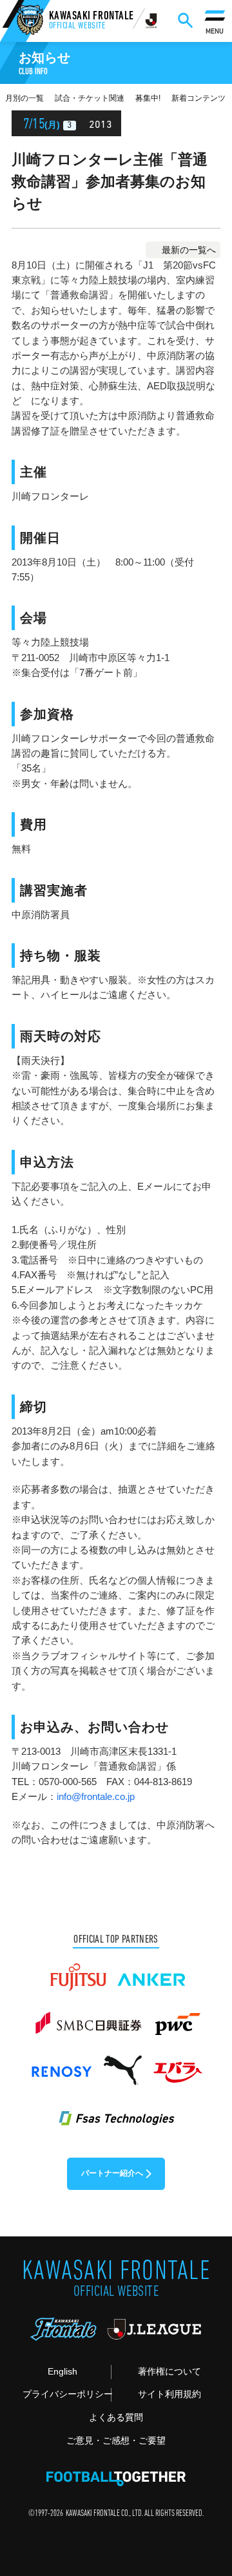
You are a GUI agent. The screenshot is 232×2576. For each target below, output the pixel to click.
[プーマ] (122, 2065)
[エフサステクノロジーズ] (116, 2111)
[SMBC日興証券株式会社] (88, 2018)
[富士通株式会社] (78, 1972)
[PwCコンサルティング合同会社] (177, 2018)
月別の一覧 (24, 98)
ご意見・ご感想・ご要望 (116, 2441)
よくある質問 (116, 2418)
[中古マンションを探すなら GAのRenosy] (61, 2065)
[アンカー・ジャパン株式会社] (152, 1972)
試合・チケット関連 (90, 98)
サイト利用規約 (169, 2394)
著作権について (169, 2372)
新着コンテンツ (198, 98)
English (63, 2372)
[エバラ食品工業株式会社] (177, 2065)
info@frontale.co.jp (96, 1797)
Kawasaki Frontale (92, 22)
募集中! (148, 98)
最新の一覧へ (189, 250)
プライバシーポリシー (67, 2394)
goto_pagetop (204, 2482)
